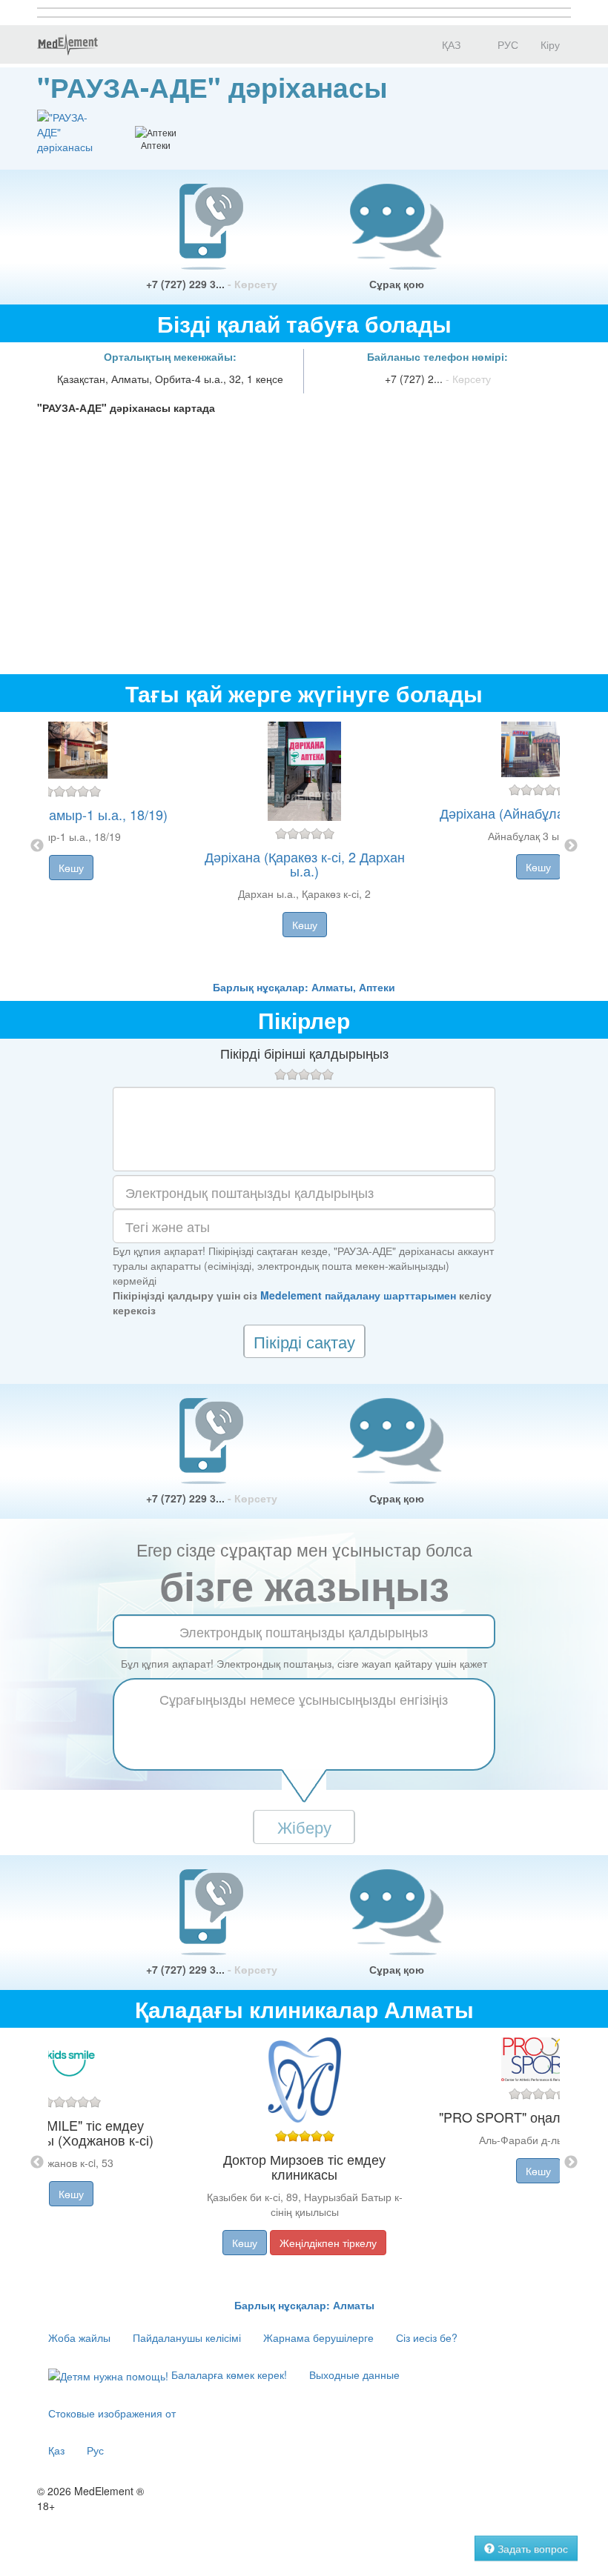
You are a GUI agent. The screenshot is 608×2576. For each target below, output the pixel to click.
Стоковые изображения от (112, 2413)
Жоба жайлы (79, 2337)
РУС (506, 44)
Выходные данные (354, 2374)
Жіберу (304, 1827)
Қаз (56, 2450)
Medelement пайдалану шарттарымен (358, 1295)
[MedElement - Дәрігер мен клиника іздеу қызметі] (67, 44)
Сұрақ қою (397, 284)
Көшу (71, 868)
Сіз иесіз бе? (427, 2337)
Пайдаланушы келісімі (187, 2337)
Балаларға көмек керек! (228, 2374)
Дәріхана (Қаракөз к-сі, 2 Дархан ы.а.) (305, 864)
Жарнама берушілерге (318, 2337)
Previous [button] (37, 846)
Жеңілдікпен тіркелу (328, 2243)
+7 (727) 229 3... (212, 284)
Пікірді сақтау (304, 1341)
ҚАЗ (450, 44)
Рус (95, 2450)
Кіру (550, 44)
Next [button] (571, 846)
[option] (304, 846)
